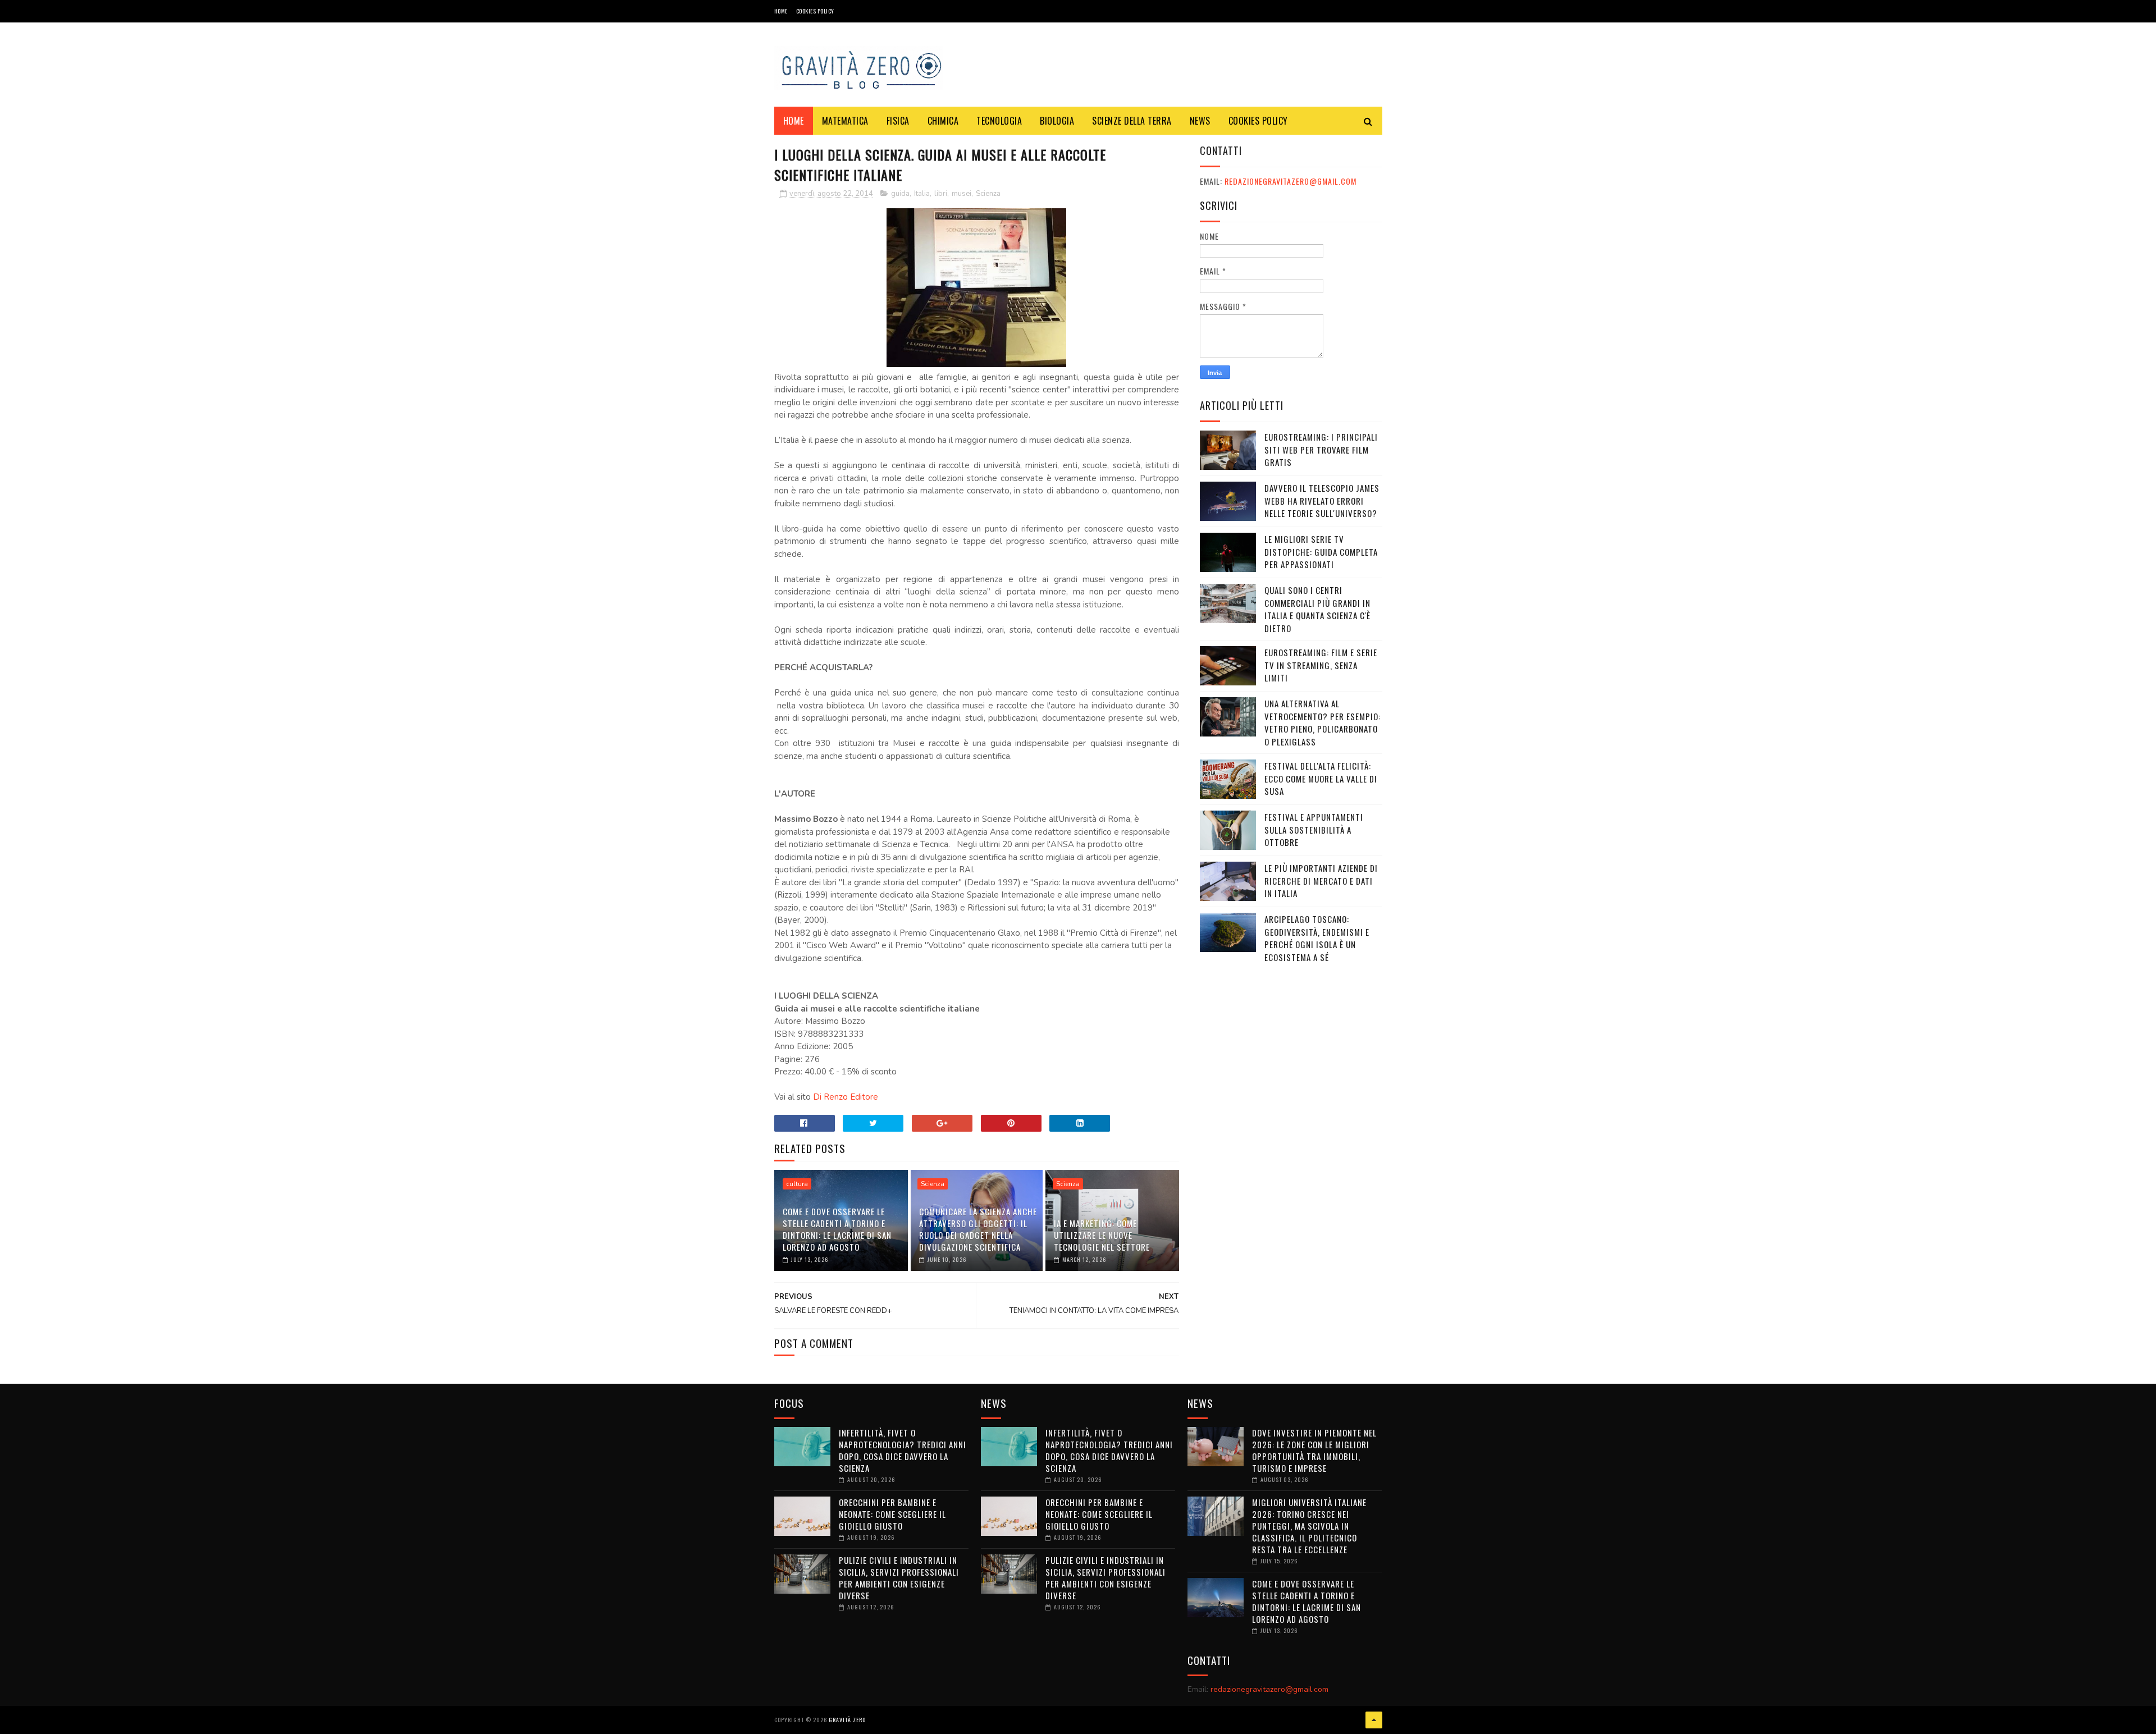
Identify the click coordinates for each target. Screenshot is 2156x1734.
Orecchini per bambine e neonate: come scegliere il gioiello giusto (892, 1514)
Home (781, 11)
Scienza (988, 194)
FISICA (898, 121)
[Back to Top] (1374, 1720)
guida (900, 194)
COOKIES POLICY (815, 11)
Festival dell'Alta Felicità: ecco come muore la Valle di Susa (1321, 778)
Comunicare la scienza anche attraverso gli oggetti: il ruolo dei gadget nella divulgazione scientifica (978, 1229)
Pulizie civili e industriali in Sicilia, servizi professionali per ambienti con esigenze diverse (899, 1578)
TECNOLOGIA (999, 121)
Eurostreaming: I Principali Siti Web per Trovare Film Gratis (1321, 449)
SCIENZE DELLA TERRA (1132, 121)
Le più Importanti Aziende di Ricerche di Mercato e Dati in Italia (1321, 880)
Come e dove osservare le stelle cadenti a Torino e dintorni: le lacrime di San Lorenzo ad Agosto (837, 1229)
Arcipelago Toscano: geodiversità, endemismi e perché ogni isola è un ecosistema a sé (1317, 938)
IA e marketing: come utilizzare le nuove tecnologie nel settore (1102, 1235)
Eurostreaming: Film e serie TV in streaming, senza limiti (1321, 665)
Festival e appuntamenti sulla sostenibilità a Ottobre (1314, 829)
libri (941, 194)
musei (961, 194)
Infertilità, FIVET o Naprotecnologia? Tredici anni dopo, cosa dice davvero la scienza (903, 1450)
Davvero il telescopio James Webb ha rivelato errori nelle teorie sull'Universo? (1322, 500)
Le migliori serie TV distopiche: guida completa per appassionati (1321, 552)
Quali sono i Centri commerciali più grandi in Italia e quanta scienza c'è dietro (1317, 609)
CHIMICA (943, 121)
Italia (922, 194)
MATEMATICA (845, 121)
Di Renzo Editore (846, 1097)
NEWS (1200, 121)
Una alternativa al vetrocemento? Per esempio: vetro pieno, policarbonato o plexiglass (1323, 722)
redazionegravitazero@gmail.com (1291, 181)
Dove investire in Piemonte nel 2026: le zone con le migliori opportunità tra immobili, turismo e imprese (1314, 1450)
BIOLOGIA (1057, 121)
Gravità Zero (847, 1720)
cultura (797, 1184)
